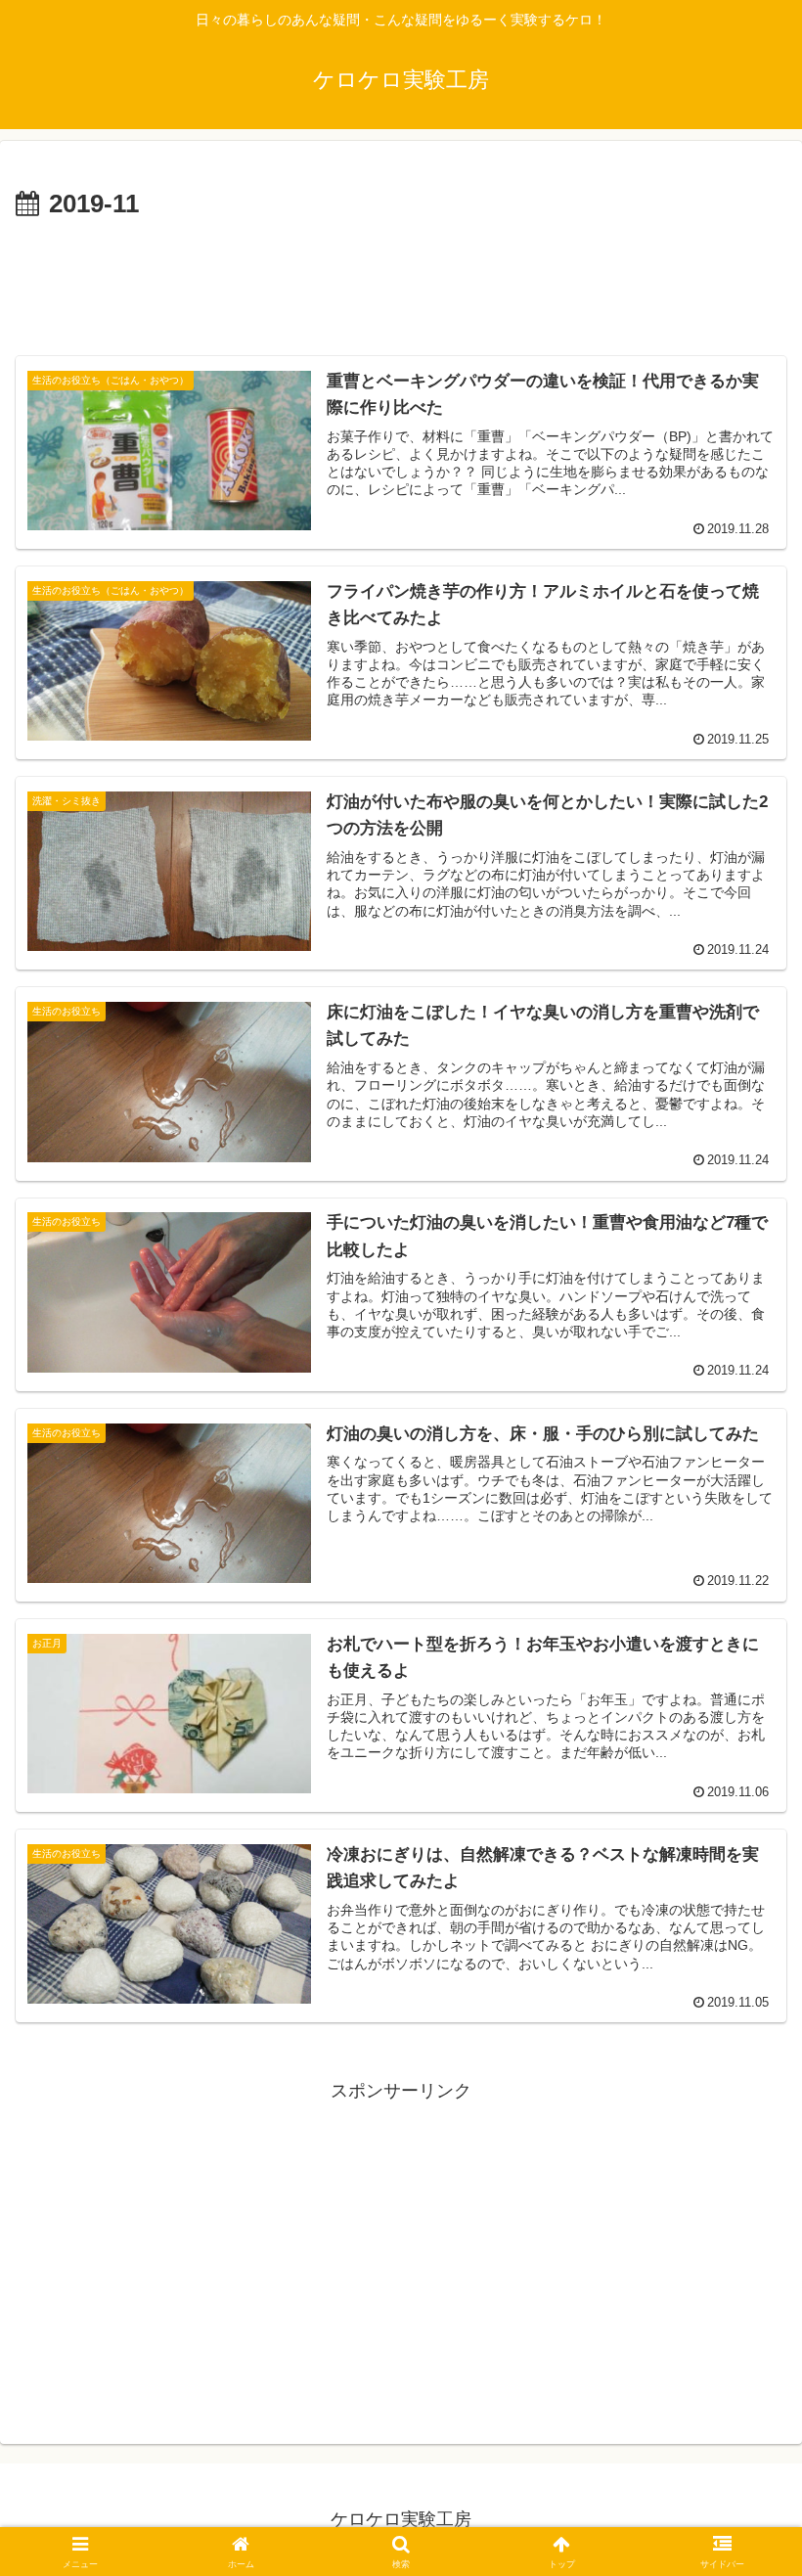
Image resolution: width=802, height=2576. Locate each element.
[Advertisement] (401, 280)
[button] (742, 2477)
